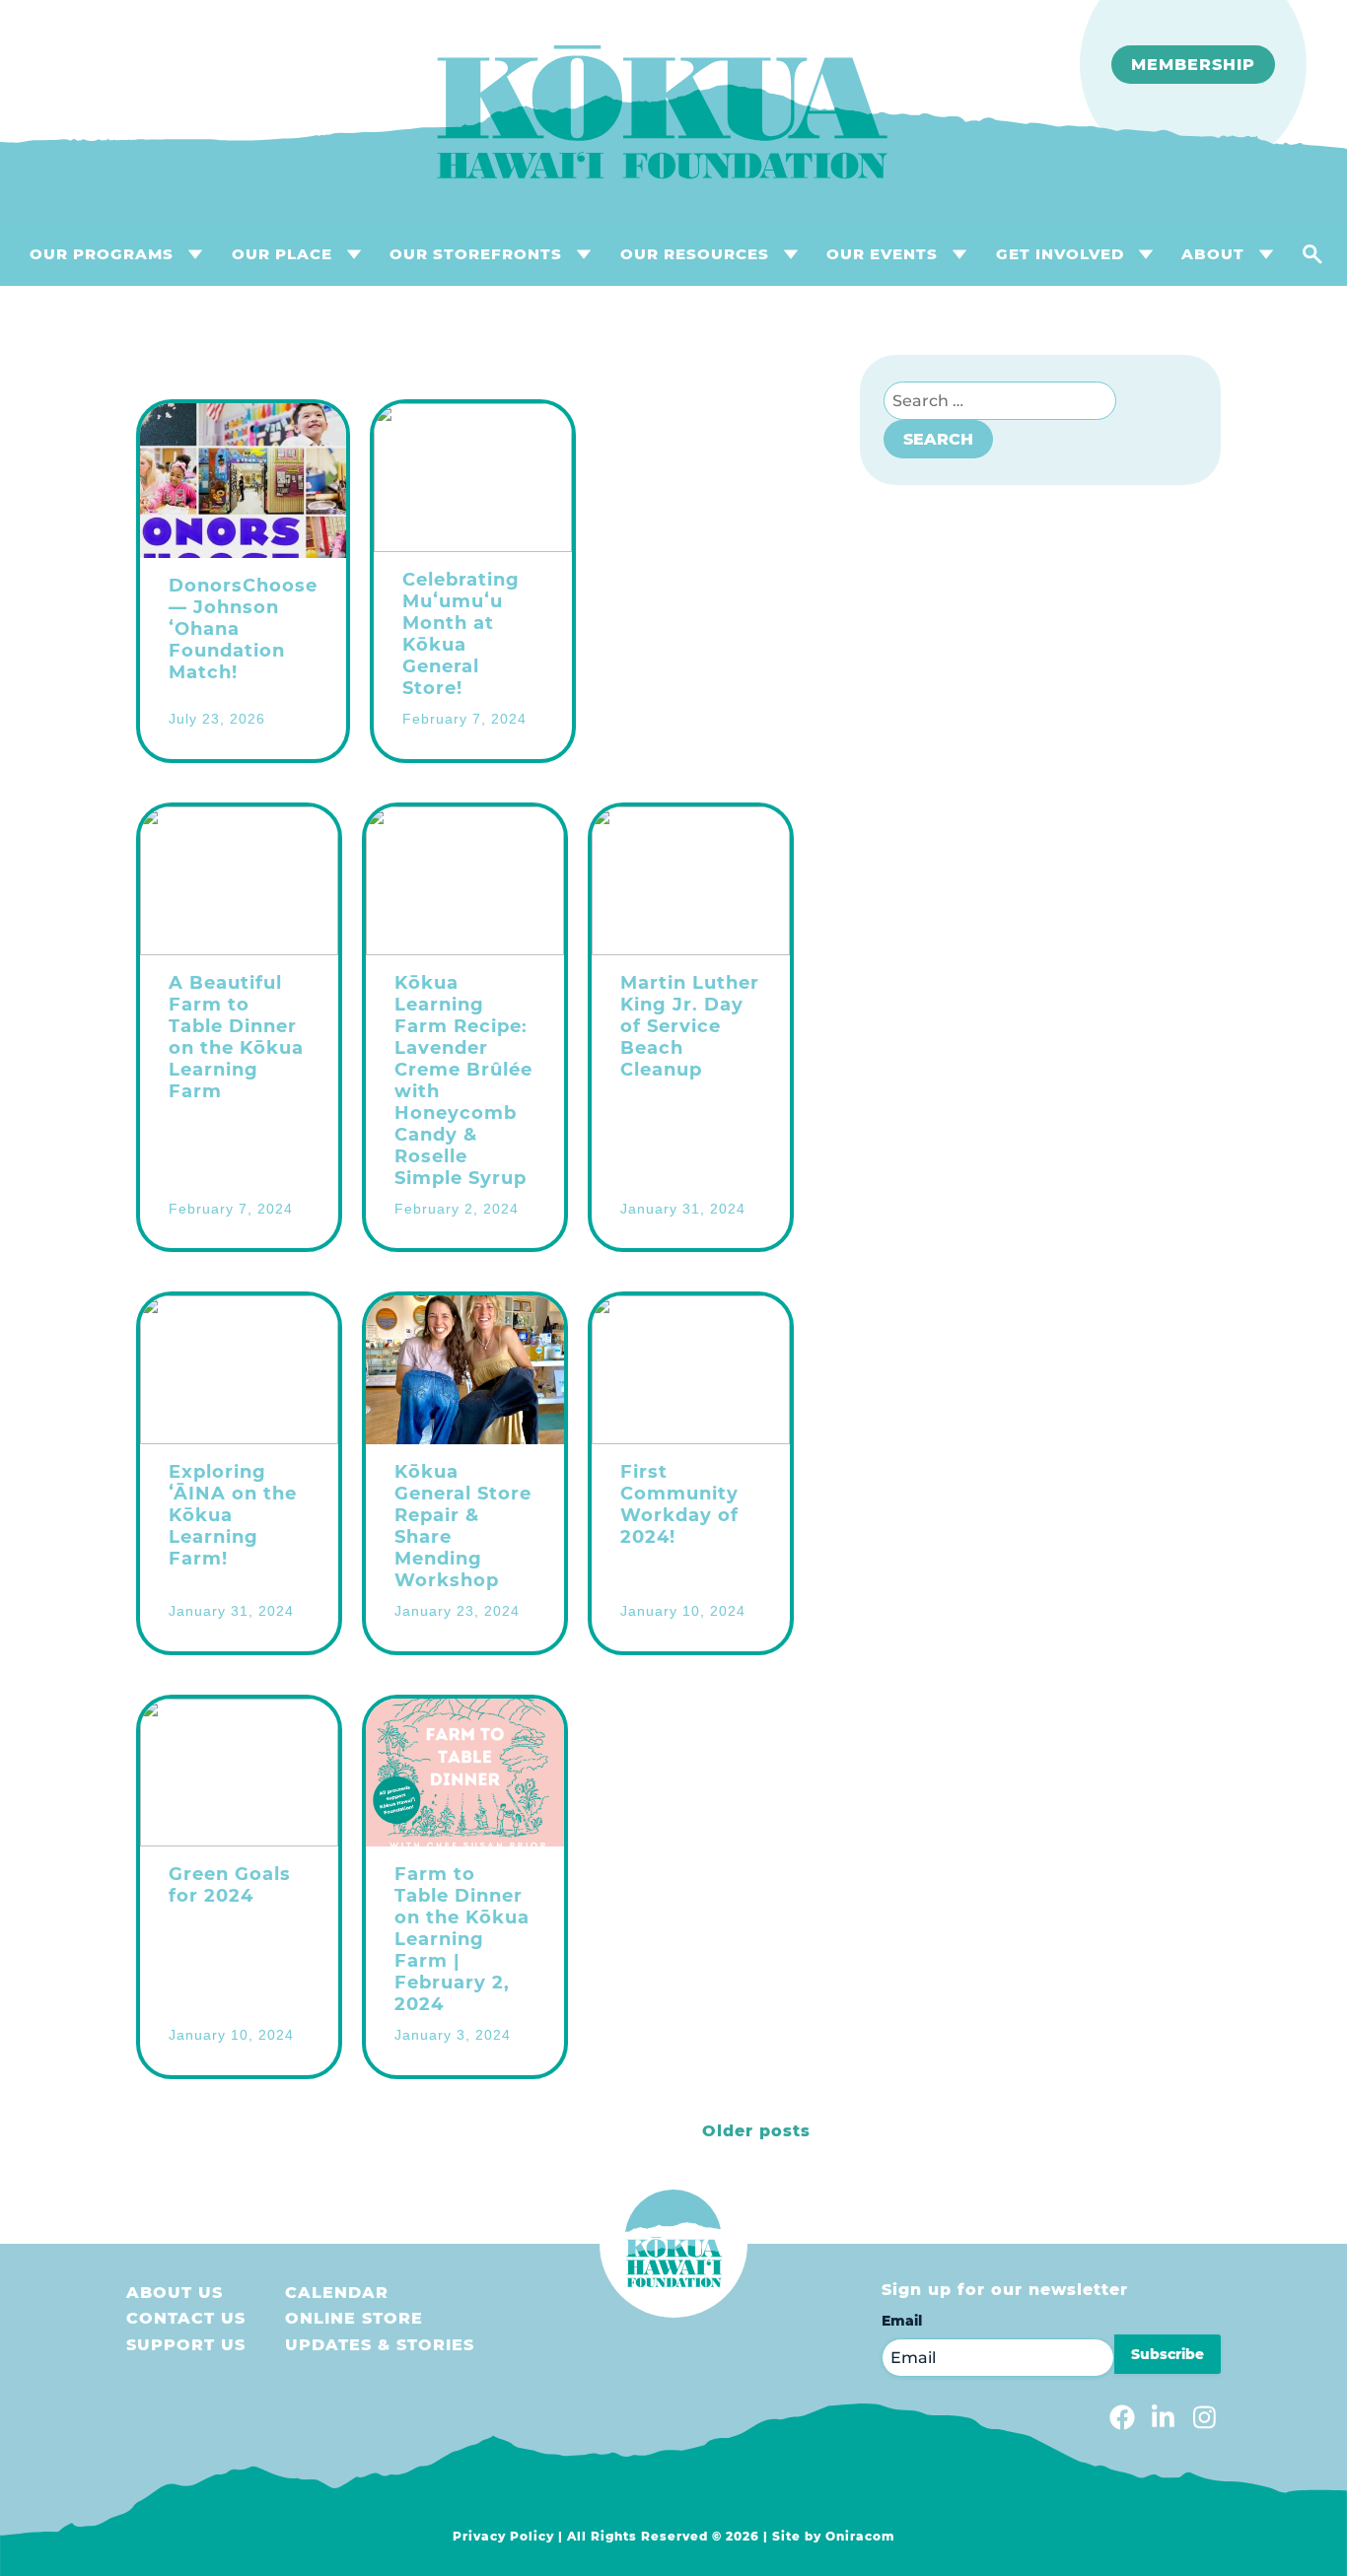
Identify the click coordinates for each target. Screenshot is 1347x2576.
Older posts (756, 2131)
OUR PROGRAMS (102, 254)
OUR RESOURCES (695, 254)
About (1213, 254)
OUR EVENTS (882, 254)
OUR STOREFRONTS (476, 254)
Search (938, 439)
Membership (1193, 65)
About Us (175, 2293)
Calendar (337, 2293)
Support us (186, 2345)
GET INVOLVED (1060, 254)
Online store (354, 2318)
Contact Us (186, 2318)
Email (902, 2321)
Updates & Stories (380, 2345)
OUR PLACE (282, 254)
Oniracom (860, 2536)
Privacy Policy (503, 2536)
